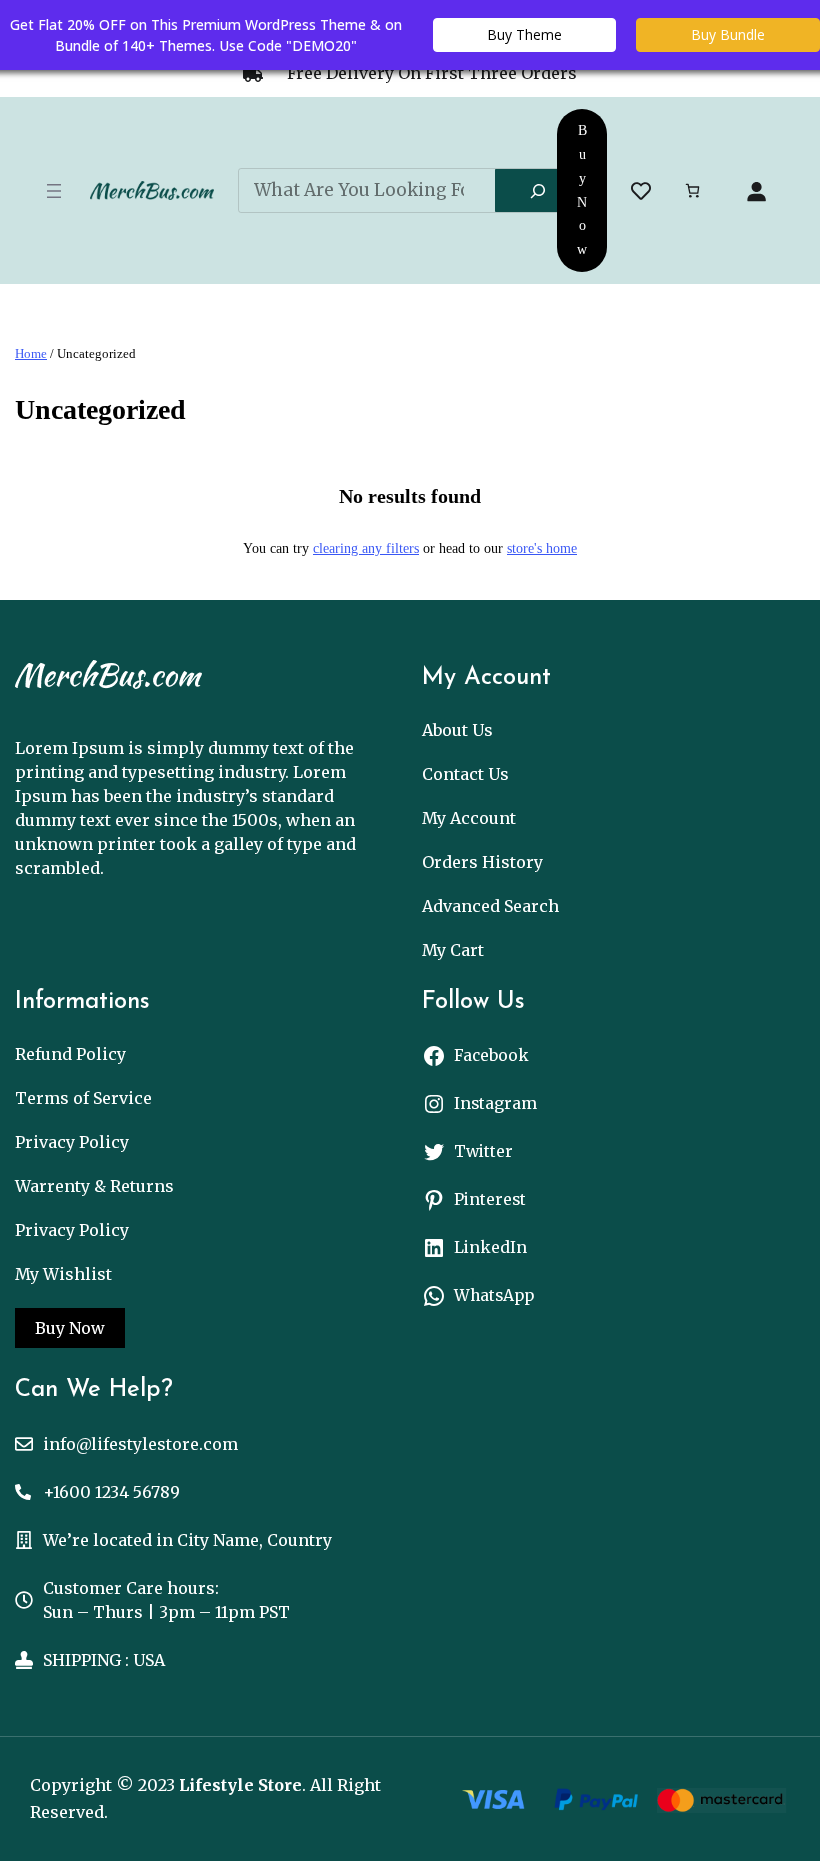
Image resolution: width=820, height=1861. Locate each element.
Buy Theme (524, 34)
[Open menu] (54, 191)
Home (31, 353)
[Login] (756, 191)
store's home (542, 548)
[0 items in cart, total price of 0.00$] (692, 190)
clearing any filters (366, 548)
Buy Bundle (728, 34)
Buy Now (582, 190)
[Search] (538, 191)
